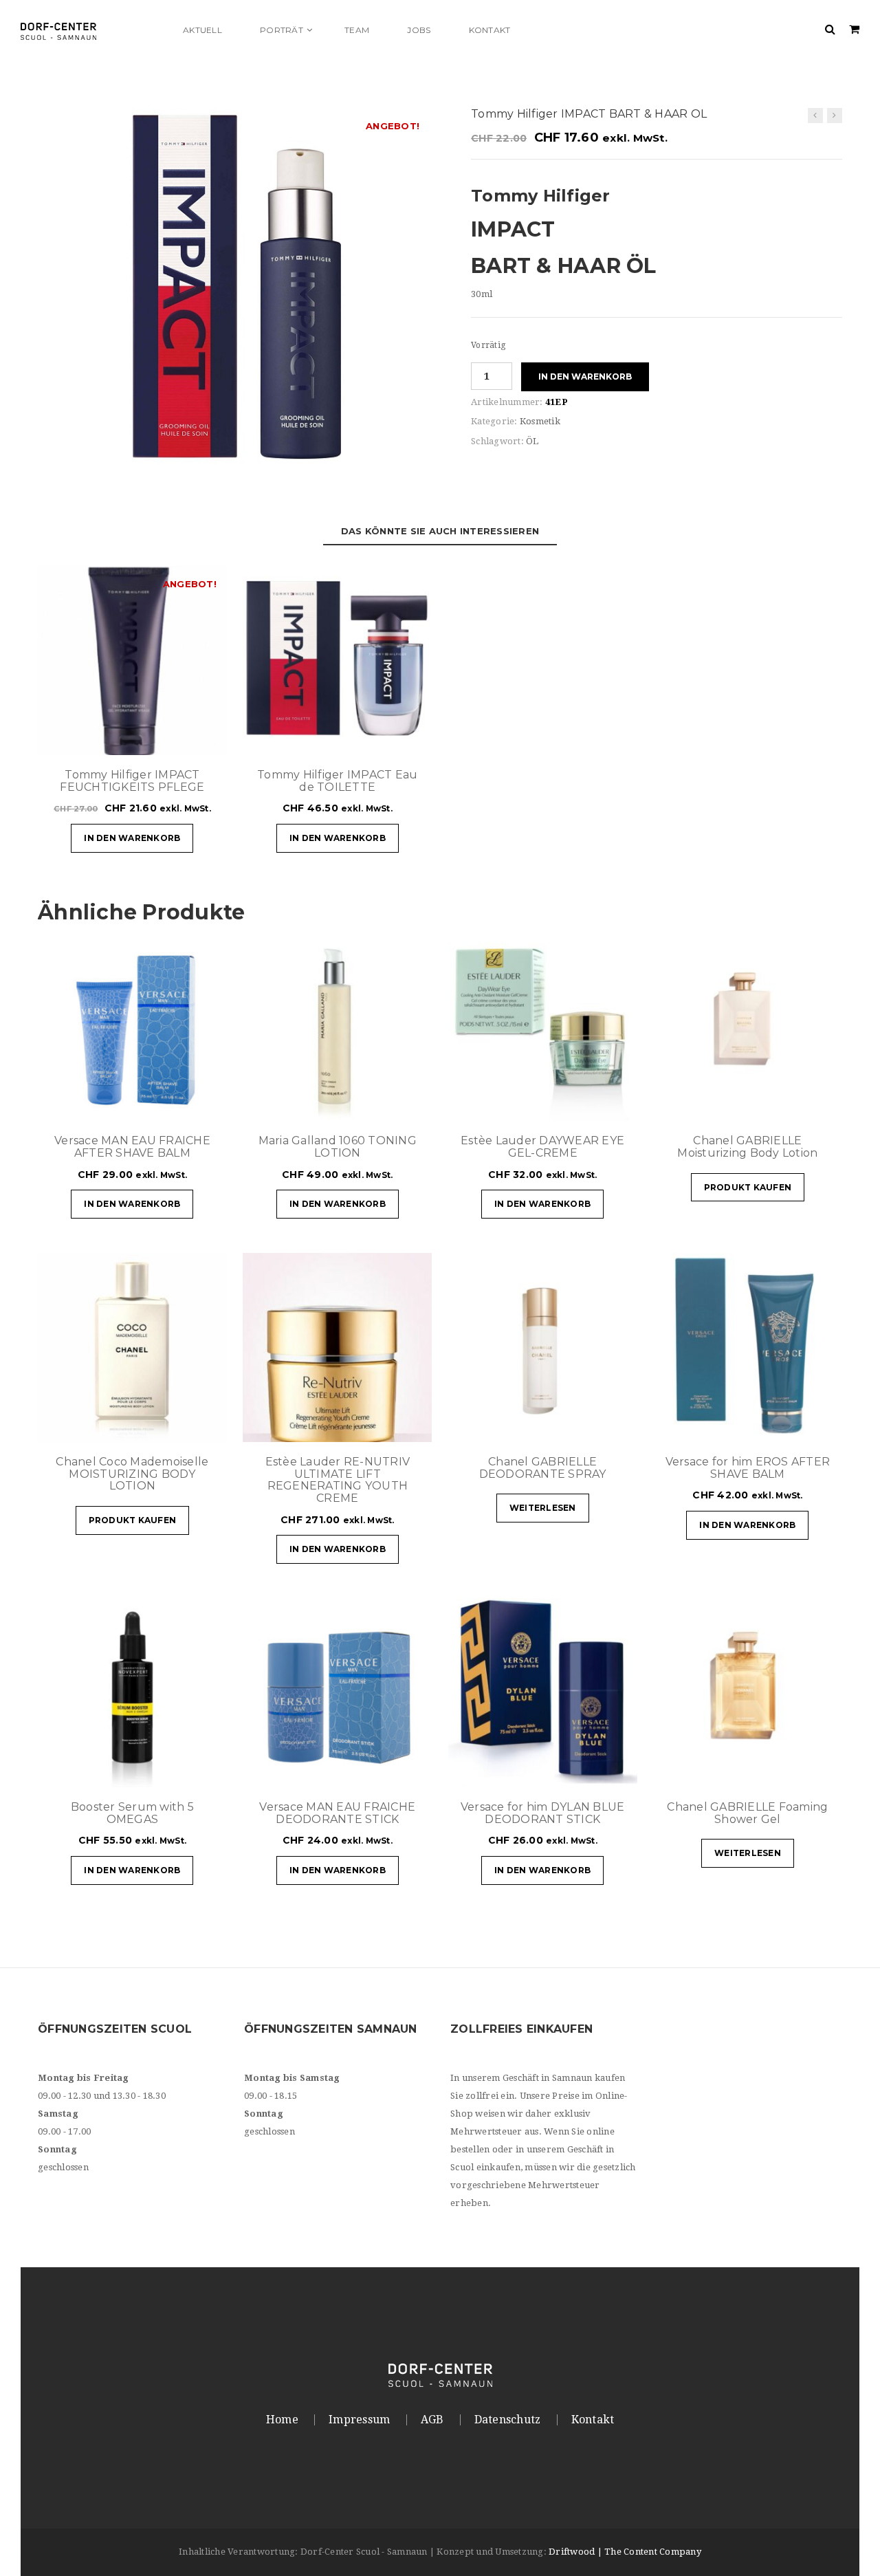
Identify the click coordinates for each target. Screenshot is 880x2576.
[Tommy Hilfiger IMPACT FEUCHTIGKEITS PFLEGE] (835, 116)
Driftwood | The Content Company (625, 2552)
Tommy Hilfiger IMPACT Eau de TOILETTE (337, 781)
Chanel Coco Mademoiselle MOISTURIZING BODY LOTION (132, 1474)
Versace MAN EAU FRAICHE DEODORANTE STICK (337, 1813)
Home (282, 2420)
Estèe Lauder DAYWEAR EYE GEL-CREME (542, 1147)
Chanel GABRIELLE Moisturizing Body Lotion (747, 1147)
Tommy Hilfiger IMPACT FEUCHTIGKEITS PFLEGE (132, 781)
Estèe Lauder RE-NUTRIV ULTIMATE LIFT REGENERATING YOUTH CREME (338, 1480)
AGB (432, 2420)
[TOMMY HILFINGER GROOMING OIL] (234, 303)
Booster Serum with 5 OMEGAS (132, 1813)
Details (175, 738)
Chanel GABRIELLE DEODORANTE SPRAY (543, 1468)
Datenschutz (508, 2420)
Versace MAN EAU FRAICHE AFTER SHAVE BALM (132, 1147)
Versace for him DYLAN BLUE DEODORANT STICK (543, 1813)
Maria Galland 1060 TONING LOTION (338, 1147)
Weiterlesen (543, 1508)
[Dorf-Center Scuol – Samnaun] (93, 30)
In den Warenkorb (585, 376)
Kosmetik (540, 421)
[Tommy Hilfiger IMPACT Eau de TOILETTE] (815, 116)
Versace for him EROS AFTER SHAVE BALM (748, 1468)
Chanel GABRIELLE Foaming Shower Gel (747, 1813)
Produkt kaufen (748, 1187)
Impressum (359, 2420)
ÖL (532, 441)
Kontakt (593, 2420)
